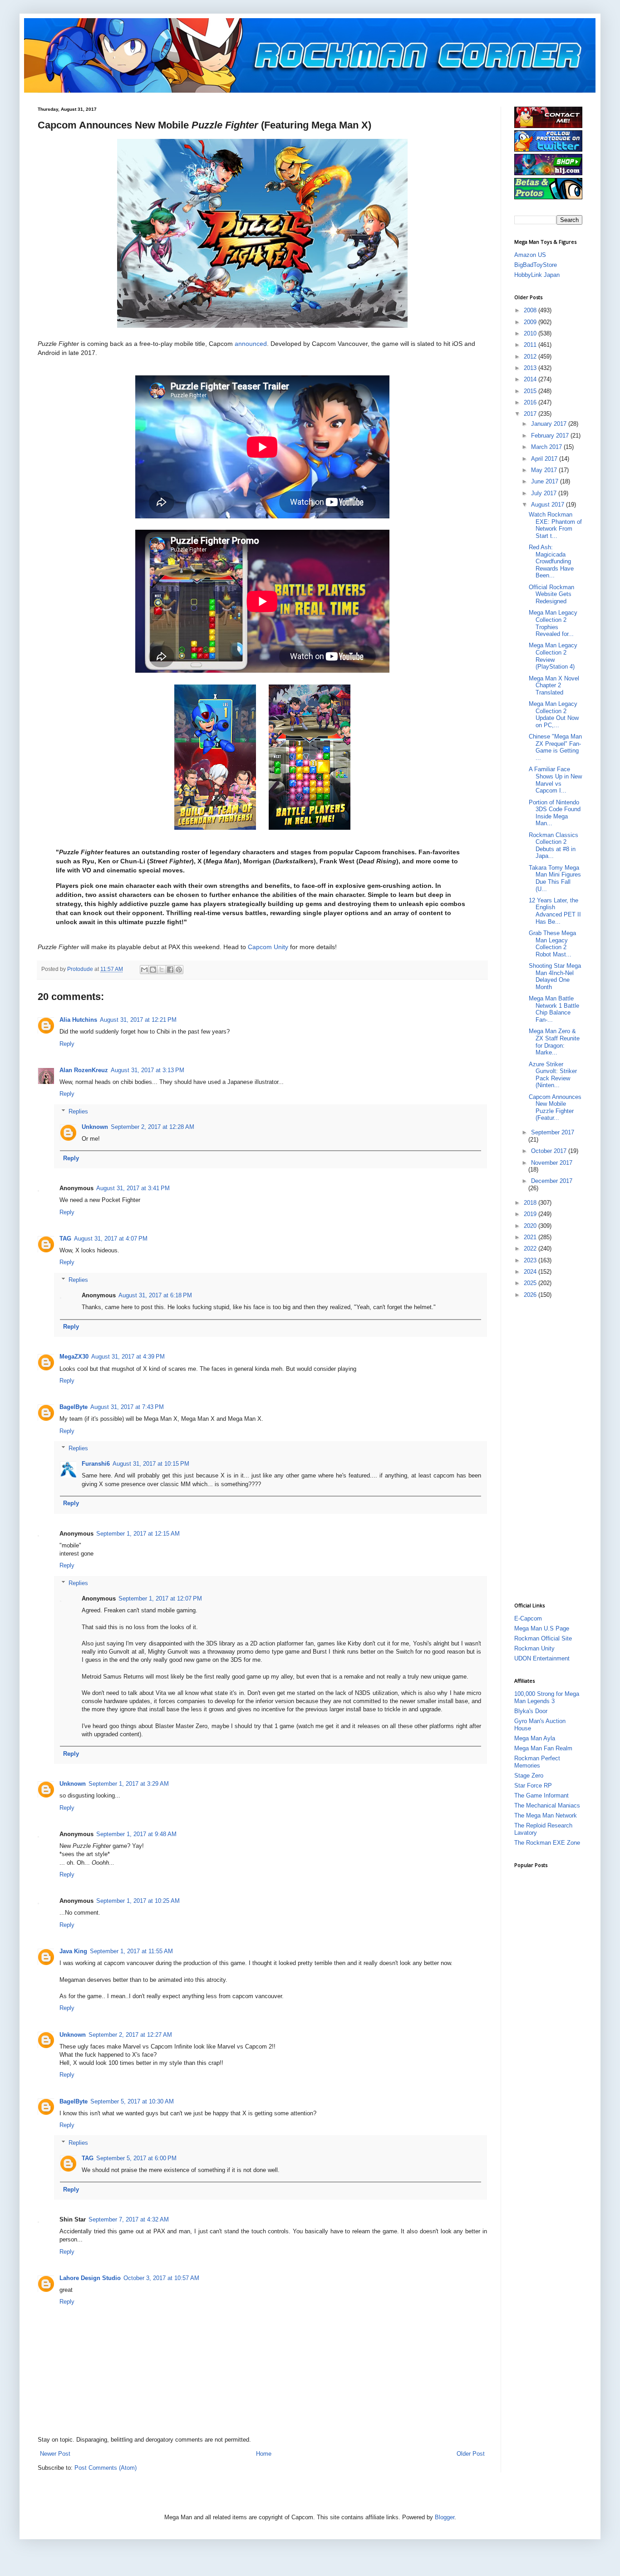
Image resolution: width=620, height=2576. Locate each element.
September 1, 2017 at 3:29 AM (129, 1784)
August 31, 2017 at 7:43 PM (127, 1407)
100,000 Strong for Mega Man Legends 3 (547, 1697)
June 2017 (546, 481)
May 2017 (545, 470)
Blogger (445, 2517)
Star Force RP (533, 1785)
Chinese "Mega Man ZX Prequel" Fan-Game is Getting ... (555, 747)
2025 (531, 1283)
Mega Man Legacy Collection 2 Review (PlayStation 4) (553, 656)
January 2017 (550, 424)
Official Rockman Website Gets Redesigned (551, 594)
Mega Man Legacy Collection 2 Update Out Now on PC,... (554, 714)
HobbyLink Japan (537, 275)
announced (251, 344)
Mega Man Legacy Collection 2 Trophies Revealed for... (553, 623)
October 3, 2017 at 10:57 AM (161, 2278)
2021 (531, 1237)
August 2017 (549, 505)
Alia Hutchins (78, 1020)
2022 (531, 1249)
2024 (531, 1272)
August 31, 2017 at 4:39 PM (128, 1357)
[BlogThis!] (153, 970)
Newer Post (55, 2454)
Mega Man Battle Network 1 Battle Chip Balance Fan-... (554, 1009)
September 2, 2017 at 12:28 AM (153, 1127)
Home (264, 2454)
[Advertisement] (551, 1450)
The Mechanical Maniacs (547, 1805)
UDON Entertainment (542, 1658)
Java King (73, 1951)
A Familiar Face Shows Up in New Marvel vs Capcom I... (555, 780)
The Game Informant (541, 1795)
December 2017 (552, 1181)
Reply (67, 1044)
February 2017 (551, 436)
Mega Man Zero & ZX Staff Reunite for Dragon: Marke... (554, 1042)
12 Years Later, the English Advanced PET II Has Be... (555, 911)
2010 (531, 333)
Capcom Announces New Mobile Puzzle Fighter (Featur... (555, 1108)
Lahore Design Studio (90, 2278)
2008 (531, 310)
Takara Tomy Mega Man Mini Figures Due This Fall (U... (555, 878)
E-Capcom (528, 1618)
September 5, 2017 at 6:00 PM (136, 2158)
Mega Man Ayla (535, 1738)
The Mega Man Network (546, 1815)
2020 (531, 1226)
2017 (531, 414)
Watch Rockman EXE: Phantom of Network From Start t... (555, 525)
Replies (78, 1111)
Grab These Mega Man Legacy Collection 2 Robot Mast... (552, 944)
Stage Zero (529, 1776)
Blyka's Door (531, 1711)
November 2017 (552, 1163)
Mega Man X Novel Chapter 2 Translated (554, 685)
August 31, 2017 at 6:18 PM (155, 1295)
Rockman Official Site (543, 1638)
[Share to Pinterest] (179, 970)
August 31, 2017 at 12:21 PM (138, 1020)
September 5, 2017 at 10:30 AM (132, 2101)
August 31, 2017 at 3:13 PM (148, 1070)
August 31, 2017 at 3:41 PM (133, 1188)
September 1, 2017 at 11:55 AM (131, 1951)
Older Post (471, 2454)
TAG (65, 1239)
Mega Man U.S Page (542, 1628)
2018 (531, 1203)
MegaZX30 (74, 1357)
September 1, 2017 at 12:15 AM (138, 1534)
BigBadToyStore (536, 265)
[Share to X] (162, 970)
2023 (531, 1260)
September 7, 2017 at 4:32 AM (129, 2219)
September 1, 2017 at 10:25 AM (138, 1901)
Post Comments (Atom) (106, 2468)
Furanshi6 (96, 1464)
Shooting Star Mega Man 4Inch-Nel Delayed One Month (555, 976)
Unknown (95, 1127)
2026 (531, 1295)
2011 (531, 345)
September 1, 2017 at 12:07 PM (160, 1598)
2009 (531, 322)
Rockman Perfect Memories (537, 1762)
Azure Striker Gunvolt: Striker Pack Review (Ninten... (553, 1075)
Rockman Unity (534, 1648)
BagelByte (74, 1407)
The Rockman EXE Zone (547, 1843)
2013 (531, 368)
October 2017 (550, 1151)
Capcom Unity (268, 947)
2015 (531, 391)
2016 (531, 402)
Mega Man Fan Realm (543, 1748)
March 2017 (547, 447)
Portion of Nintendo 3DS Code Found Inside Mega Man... (555, 813)
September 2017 (553, 1132)
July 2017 (545, 493)
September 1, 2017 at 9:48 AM (136, 1834)
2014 (531, 379)
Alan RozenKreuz (84, 1070)
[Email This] (144, 970)
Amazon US (530, 255)
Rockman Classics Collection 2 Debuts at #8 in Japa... (554, 846)
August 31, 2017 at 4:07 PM (111, 1239)
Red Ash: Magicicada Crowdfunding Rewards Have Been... (551, 561)
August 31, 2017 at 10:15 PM (151, 1464)
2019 (531, 1214)
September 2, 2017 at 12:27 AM (130, 2035)
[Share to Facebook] (170, 970)
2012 (531, 357)
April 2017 (545, 459)
